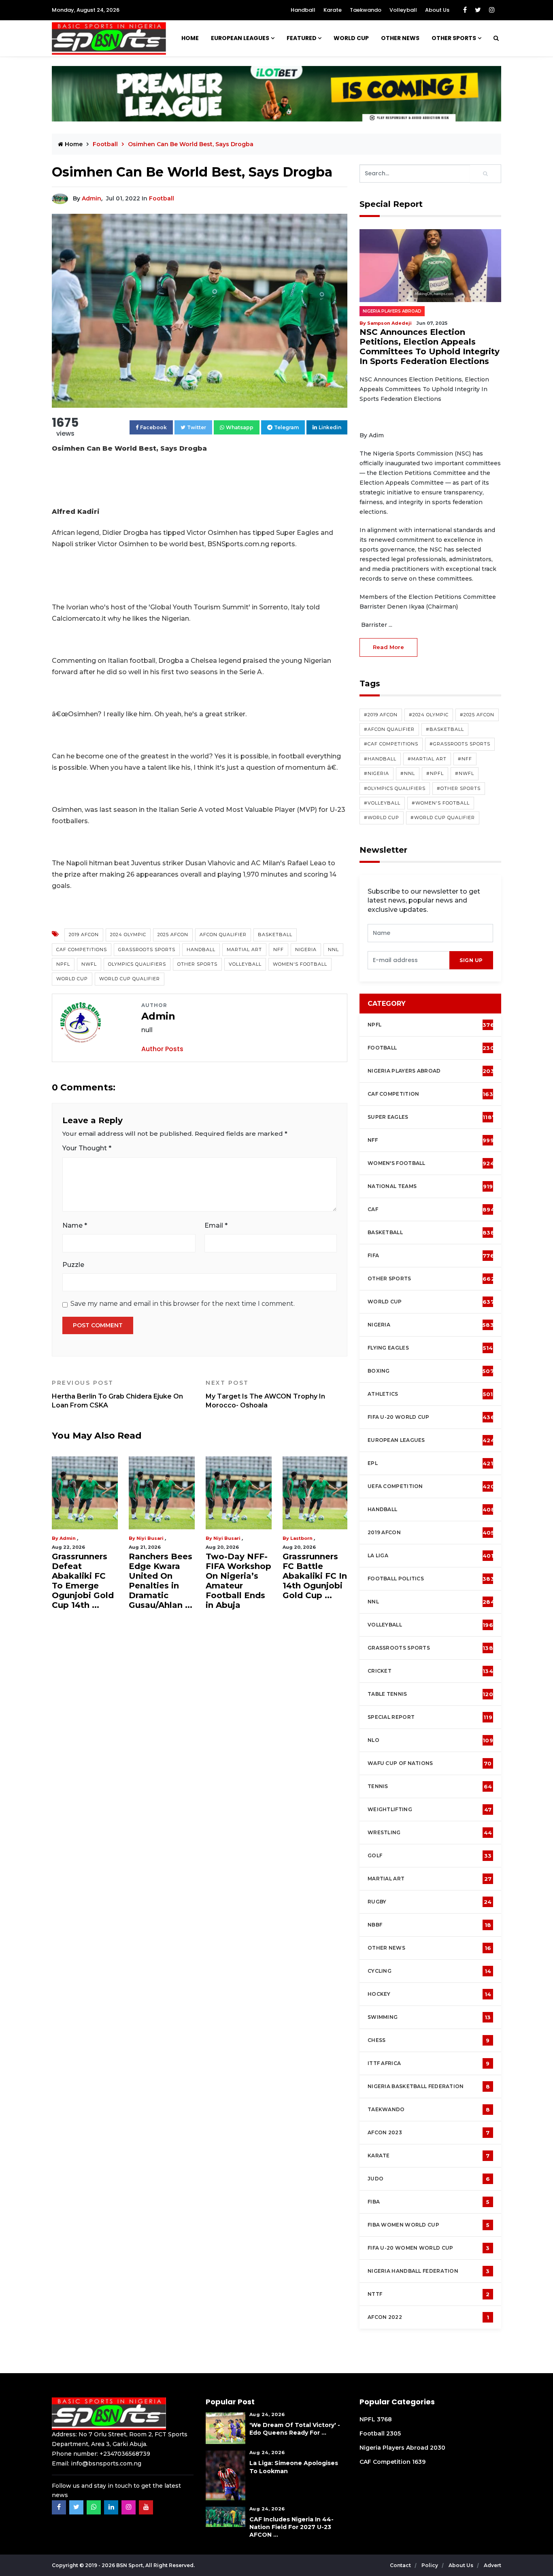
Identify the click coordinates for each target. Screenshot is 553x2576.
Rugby (430, 1902)
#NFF (465, 759)
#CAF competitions (391, 744)
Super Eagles (432, 1117)
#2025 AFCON (477, 715)
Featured (302, 38)
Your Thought (87, 1148)
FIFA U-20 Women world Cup (429, 2248)
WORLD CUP (351, 38)
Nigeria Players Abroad (392, 311)
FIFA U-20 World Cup (431, 1417)
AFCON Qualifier (223, 935)
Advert (492, 2565)
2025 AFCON (173, 935)
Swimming (429, 2017)
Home (190, 38)
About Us (437, 10)
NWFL (89, 964)
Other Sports (454, 38)
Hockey (429, 1994)
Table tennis (430, 1694)
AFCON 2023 (429, 2133)
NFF (279, 950)
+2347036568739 (125, 2454)
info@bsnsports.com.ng (106, 2463)
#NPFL (435, 773)
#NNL (408, 773)
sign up (471, 960)
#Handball (380, 759)
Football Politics (431, 1579)
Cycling (429, 1971)
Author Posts (162, 1049)
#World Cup (382, 818)
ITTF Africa (429, 2063)
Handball (303, 10)
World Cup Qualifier (130, 979)
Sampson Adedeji (389, 323)
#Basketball (445, 729)
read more (388, 647)
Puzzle (73, 1265)
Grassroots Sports (147, 950)
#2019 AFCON (381, 715)
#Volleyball (382, 803)
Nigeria (306, 950)
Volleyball (403, 10)
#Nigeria (376, 773)
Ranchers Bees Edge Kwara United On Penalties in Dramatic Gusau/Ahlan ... (161, 1581)
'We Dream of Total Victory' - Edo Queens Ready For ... (295, 2429)
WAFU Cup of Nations (430, 1763)
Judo (429, 2179)
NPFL (63, 964)
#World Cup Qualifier (443, 818)
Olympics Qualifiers (137, 964)
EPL (430, 1463)
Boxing (431, 1371)
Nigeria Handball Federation (429, 2271)
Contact (401, 2565)
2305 (393, 2433)
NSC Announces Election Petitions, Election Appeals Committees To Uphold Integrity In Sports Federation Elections (430, 347)
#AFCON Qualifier (389, 729)
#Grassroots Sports (460, 744)
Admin (91, 198)
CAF (431, 1209)
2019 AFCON (84, 935)
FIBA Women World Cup (429, 2225)
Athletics (430, 1394)
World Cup (72, 979)
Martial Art (244, 950)
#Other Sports (459, 788)
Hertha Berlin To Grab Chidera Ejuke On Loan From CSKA (117, 1394)
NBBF (429, 1925)
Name (75, 1225)
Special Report (430, 1717)
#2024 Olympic (429, 715)
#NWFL (465, 773)
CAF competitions (82, 950)
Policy (430, 2565)
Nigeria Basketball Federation (429, 2086)
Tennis (430, 1786)
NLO (430, 1740)
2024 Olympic (128, 935)
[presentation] (409, 960)
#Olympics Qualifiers (395, 788)
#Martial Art (427, 759)
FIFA (431, 1256)
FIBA (429, 2202)
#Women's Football (441, 803)
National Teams (430, 1186)
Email (216, 1225)
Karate (333, 10)
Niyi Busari (150, 1538)
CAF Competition (432, 1094)
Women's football (431, 1163)
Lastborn (301, 1538)
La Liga (431, 1556)
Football (162, 198)
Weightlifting (430, 1810)
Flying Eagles (430, 1348)
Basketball (275, 935)
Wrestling (430, 1833)
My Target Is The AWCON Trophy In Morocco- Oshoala (265, 1394)
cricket (430, 1671)
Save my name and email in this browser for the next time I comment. (183, 1304)
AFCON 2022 (428, 2317)
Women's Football (300, 964)
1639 (419, 2462)
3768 (384, 2419)
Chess (429, 2040)
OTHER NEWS (400, 38)
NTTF (429, 2294)
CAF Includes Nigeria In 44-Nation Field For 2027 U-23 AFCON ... (291, 2527)
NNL (333, 950)
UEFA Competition (431, 1486)
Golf (430, 1856)
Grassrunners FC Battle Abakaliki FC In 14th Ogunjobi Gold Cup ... (315, 1576)
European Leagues (240, 38)
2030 (438, 2448)
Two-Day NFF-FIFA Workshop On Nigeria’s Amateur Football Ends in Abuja (238, 1581)
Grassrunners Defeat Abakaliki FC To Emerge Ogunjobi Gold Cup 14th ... (83, 1581)
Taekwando (366, 10)
